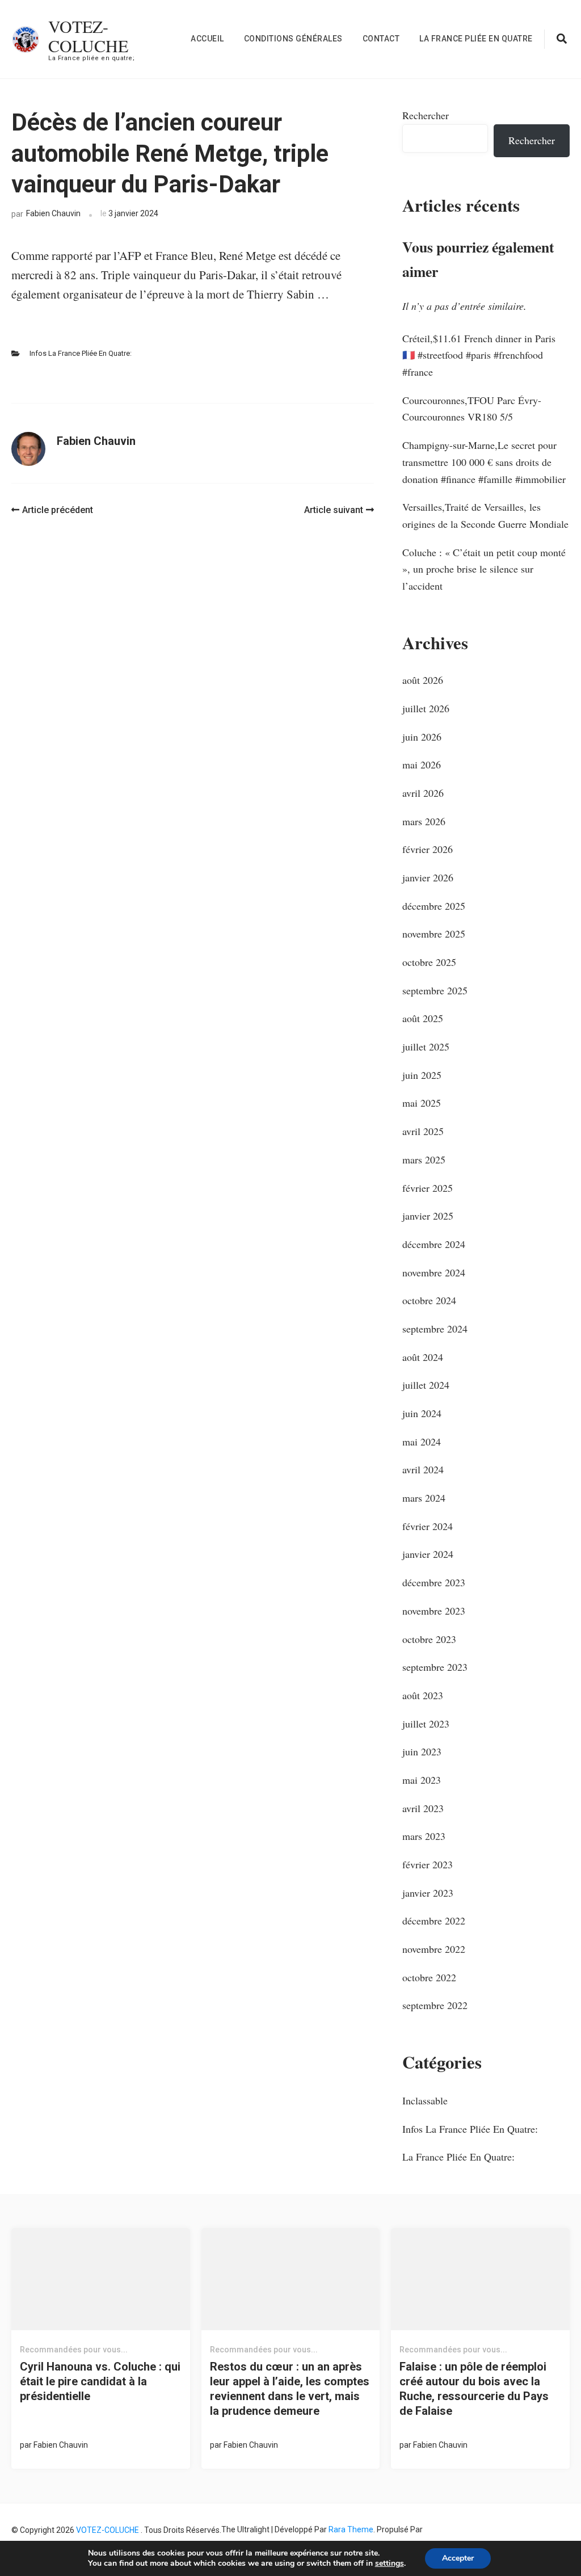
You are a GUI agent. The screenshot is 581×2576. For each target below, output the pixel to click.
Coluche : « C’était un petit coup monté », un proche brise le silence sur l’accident (484, 569)
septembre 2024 (435, 1329)
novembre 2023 (434, 1611)
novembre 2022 (434, 1949)
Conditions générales (293, 39)
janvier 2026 (428, 877)
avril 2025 (423, 1131)
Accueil (207, 39)
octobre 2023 (429, 1639)
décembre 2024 (434, 1244)
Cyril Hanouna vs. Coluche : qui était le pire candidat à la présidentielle (100, 2381)
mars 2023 (424, 1836)
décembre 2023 (434, 1582)
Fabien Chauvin (53, 213)
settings (390, 2564)
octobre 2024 (429, 1300)
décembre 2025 (434, 906)
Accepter (458, 2558)
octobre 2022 (429, 1977)
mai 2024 (422, 1442)
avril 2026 (423, 793)
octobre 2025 (429, 962)
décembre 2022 (434, 1921)
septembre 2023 (435, 1667)
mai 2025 (422, 1103)
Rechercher (426, 115)
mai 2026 (422, 764)
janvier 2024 (428, 1554)
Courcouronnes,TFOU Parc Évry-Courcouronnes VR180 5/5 (472, 409)
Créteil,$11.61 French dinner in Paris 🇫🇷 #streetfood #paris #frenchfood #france (479, 355)
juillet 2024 (426, 1385)
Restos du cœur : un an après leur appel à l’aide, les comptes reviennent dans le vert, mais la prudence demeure (290, 2389)
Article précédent (58, 510)
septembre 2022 (435, 2005)
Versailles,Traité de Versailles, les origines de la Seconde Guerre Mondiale (485, 515)
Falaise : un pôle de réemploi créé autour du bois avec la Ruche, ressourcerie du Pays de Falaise (474, 2389)
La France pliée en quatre (476, 39)
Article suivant (334, 510)
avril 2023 (423, 1808)
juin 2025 (422, 1075)
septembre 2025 (435, 990)
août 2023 (423, 1695)
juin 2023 (422, 1751)
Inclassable (425, 2100)
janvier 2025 (428, 1216)
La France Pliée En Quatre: (458, 2157)
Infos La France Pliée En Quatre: (81, 353)
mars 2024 (424, 1498)
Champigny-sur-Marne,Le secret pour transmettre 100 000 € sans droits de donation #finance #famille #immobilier (484, 462)
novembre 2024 (434, 1272)
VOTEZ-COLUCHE (88, 36)
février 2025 (428, 1188)
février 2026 (428, 849)
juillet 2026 (426, 708)
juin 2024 (422, 1413)
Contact (381, 39)
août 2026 (423, 680)
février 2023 (428, 1864)
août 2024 (423, 1357)
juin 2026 (422, 737)
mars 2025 (424, 1159)
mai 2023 (422, 1780)
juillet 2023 (426, 1724)
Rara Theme (351, 2529)
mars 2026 (424, 821)
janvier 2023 (428, 1893)
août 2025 (423, 1018)
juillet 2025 (426, 1047)
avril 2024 (423, 1469)
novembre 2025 (434, 934)
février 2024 (428, 1526)
